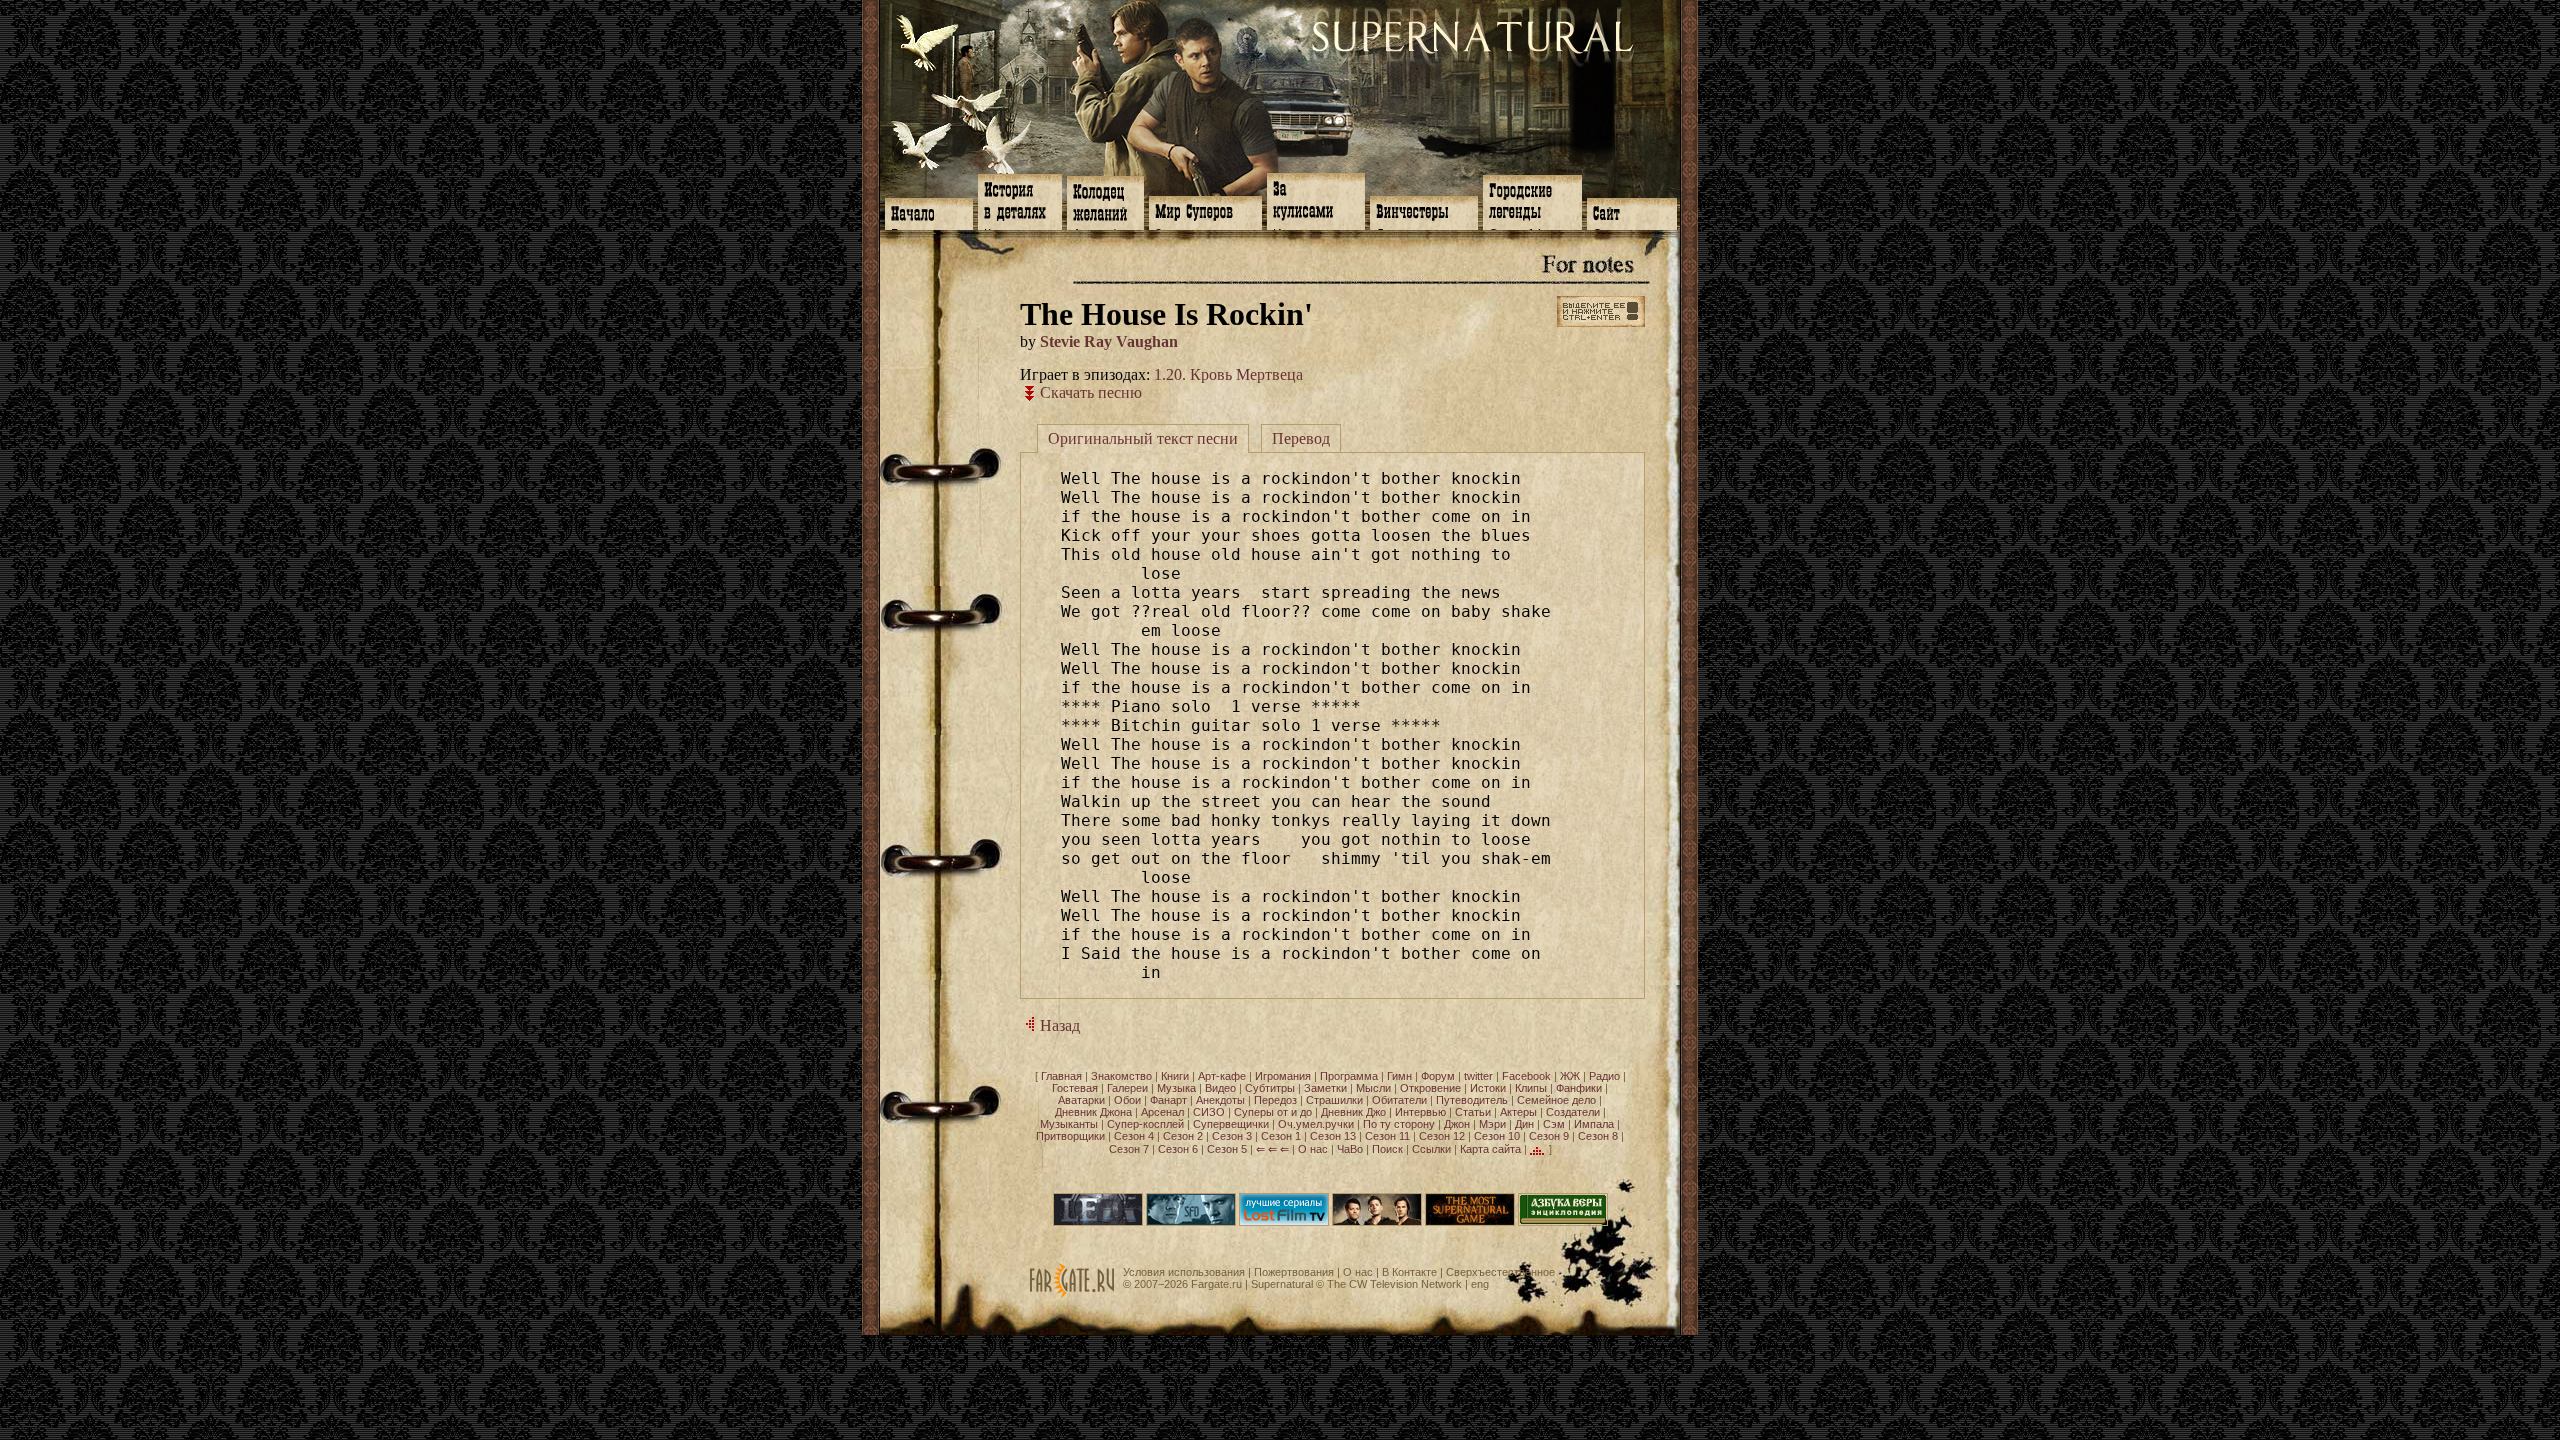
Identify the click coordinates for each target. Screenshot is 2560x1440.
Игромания (1283, 1076)
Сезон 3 (1232, 1136)
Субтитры (1270, 1088)
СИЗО (1209, 1112)
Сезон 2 (1183, 1136)
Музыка (1176, 1088)
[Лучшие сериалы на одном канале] (1284, 1222)
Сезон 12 (1442, 1136)
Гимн (1399, 1076)
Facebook (1526, 1076)
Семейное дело (1556, 1100)
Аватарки (1081, 1100)
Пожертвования (1294, 1272)
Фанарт (1168, 1100)
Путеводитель (1472, 1100)
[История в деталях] (1020, 200)
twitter (1478, 1076)
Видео (1220, 1088)
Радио (1604, 1076)
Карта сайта (1490, 1149)
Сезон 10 (1497, 1136)
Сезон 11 (1387, 1136)
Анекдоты (1220, 1100)
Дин (1524, 1124)
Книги (1175, 1076)
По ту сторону (1399, 1124)
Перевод (1301, 438)
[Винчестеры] (1424, 211)
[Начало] (929, 212)
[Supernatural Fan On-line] (1191, 1222)
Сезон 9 (1549, 1136)
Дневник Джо (1353, 1112)
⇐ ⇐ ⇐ (1272, 1149)
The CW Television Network (1394, 1284)
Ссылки (1431, 1149)
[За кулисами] (1316, 199)
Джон (1457, 1124)
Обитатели (1399, 1100)
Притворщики (1070, 1136)
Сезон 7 (1129, 1149)
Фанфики (1579, 1088)
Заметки (1325, 1088)
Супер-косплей (1145, 1124)
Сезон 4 (1134, 1136)
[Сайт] (1632, 212)
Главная (1061, 1076)
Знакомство (1121, 1076)
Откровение (1430, 1088)
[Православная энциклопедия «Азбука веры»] (1563, 1222)
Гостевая (1075, 1088)
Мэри (1492, 1124)
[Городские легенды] (1532, 200)
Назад (1058, 1025)
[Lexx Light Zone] (1098, 1222)
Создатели (1573, 1112)
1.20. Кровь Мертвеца (1228, 374)
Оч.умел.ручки (1316, 1124)
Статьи (1473, 1112)
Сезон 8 (1598, 1136)
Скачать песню (1089, 392)
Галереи (1127, 1088)
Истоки (1488, 1088)
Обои (1127, 1100)
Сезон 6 (1178, 1149)
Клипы (1531, 1088)
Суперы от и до (1273, 1112)
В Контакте (1409, 1272)
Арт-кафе (1222, 1076)
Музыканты (1069, 1124)
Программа (1349, 1076)
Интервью (1420, 1112)
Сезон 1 (1281, 1136)
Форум (1438, 1076)
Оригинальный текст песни (1143, 438)
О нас (1313, 1149)
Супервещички (1231, 1124)
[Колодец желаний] (1105, 201)
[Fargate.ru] (1072, 1294)
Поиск (1387, 1149)
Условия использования (1184, 1272)
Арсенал (1162, 1112)
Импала (1594, 1124)
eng (1480, 1284)
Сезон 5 (1227, 1149)
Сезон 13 (1333, 1136)
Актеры (1518, 1112)
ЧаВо (1350, 1149)
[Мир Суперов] (1205, 211)
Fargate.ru (1216, 1284)
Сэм (1554, 1124)
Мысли (1373, 1088)
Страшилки (1334, 1100)
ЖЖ (1570, 1076)
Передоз (1275, 1100)
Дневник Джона (1093, 1112)
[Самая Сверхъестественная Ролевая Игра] (1470, 1222)
